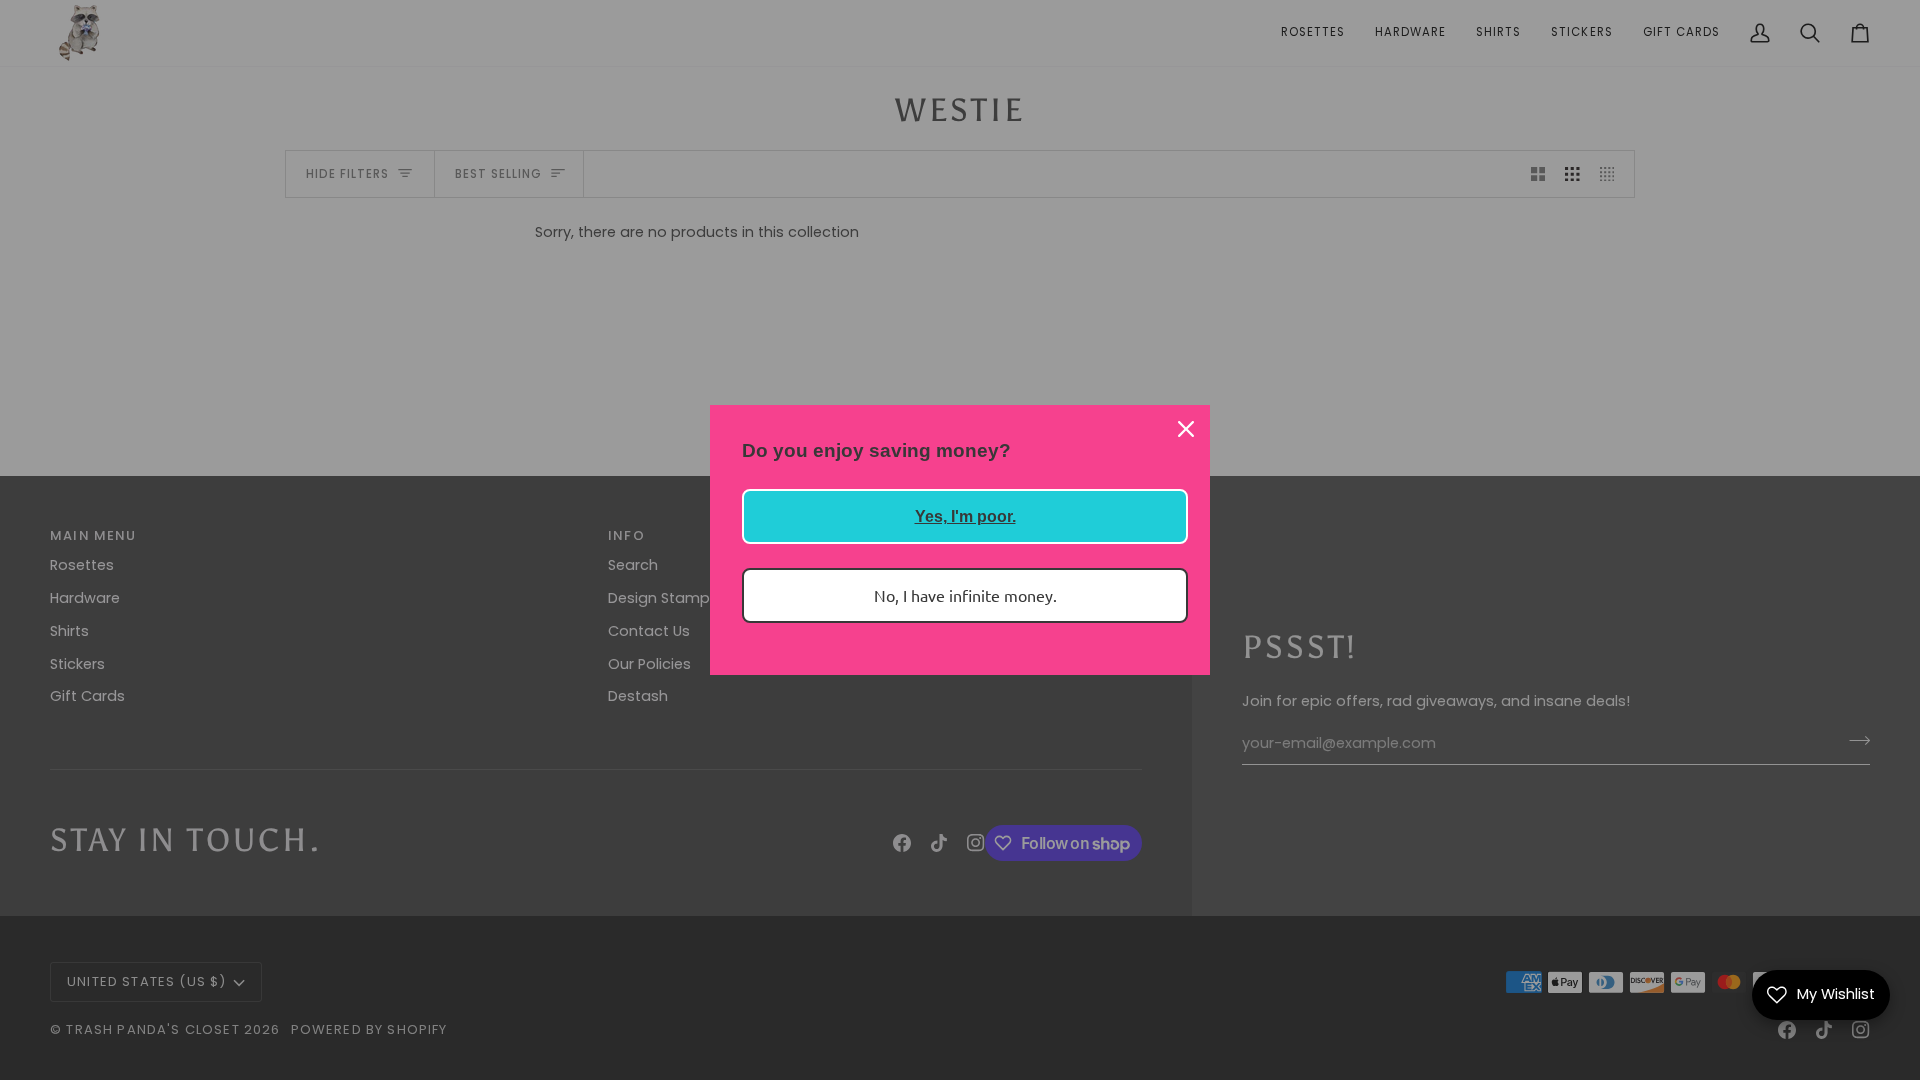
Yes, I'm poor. (965, 516)
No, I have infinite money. (965, 595)
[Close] (1186, 429)
